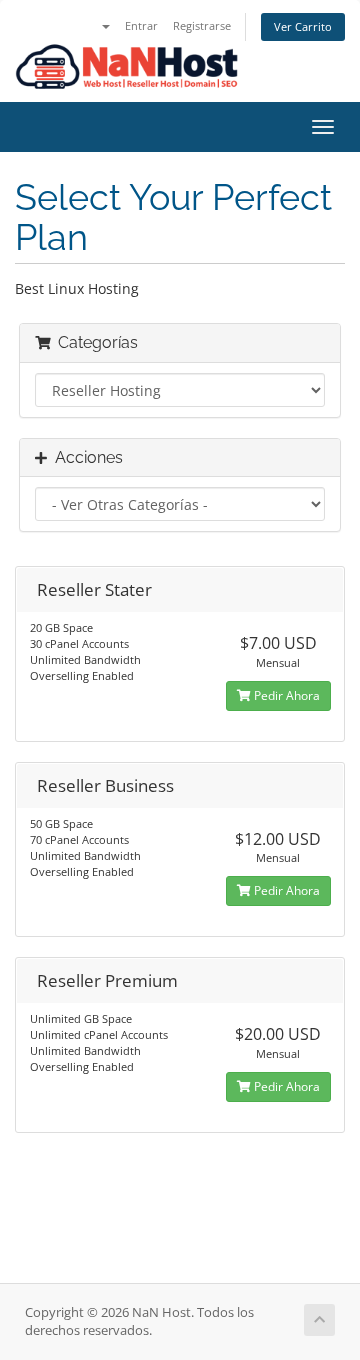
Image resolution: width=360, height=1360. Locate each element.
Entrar (141, 25)
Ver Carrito (303, 26)
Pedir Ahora (285, 695)
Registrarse (202, 25)
